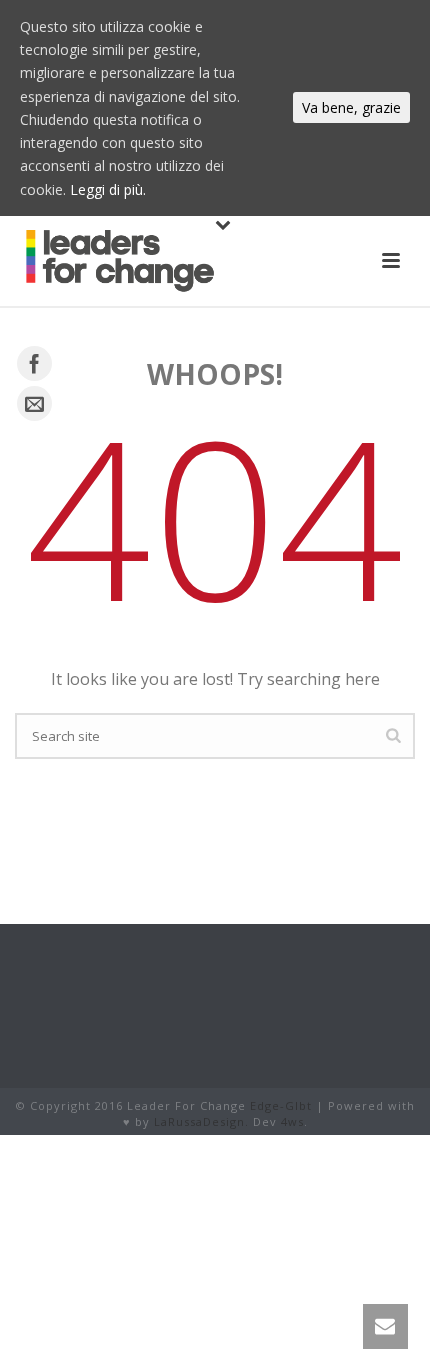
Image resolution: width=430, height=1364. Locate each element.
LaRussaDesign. (201, 1121)
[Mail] (34, 403)
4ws (292, 1121)
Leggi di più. (108, 189)
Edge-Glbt (281, 1105)
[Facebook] (34, 363)
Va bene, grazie (351, 107)
